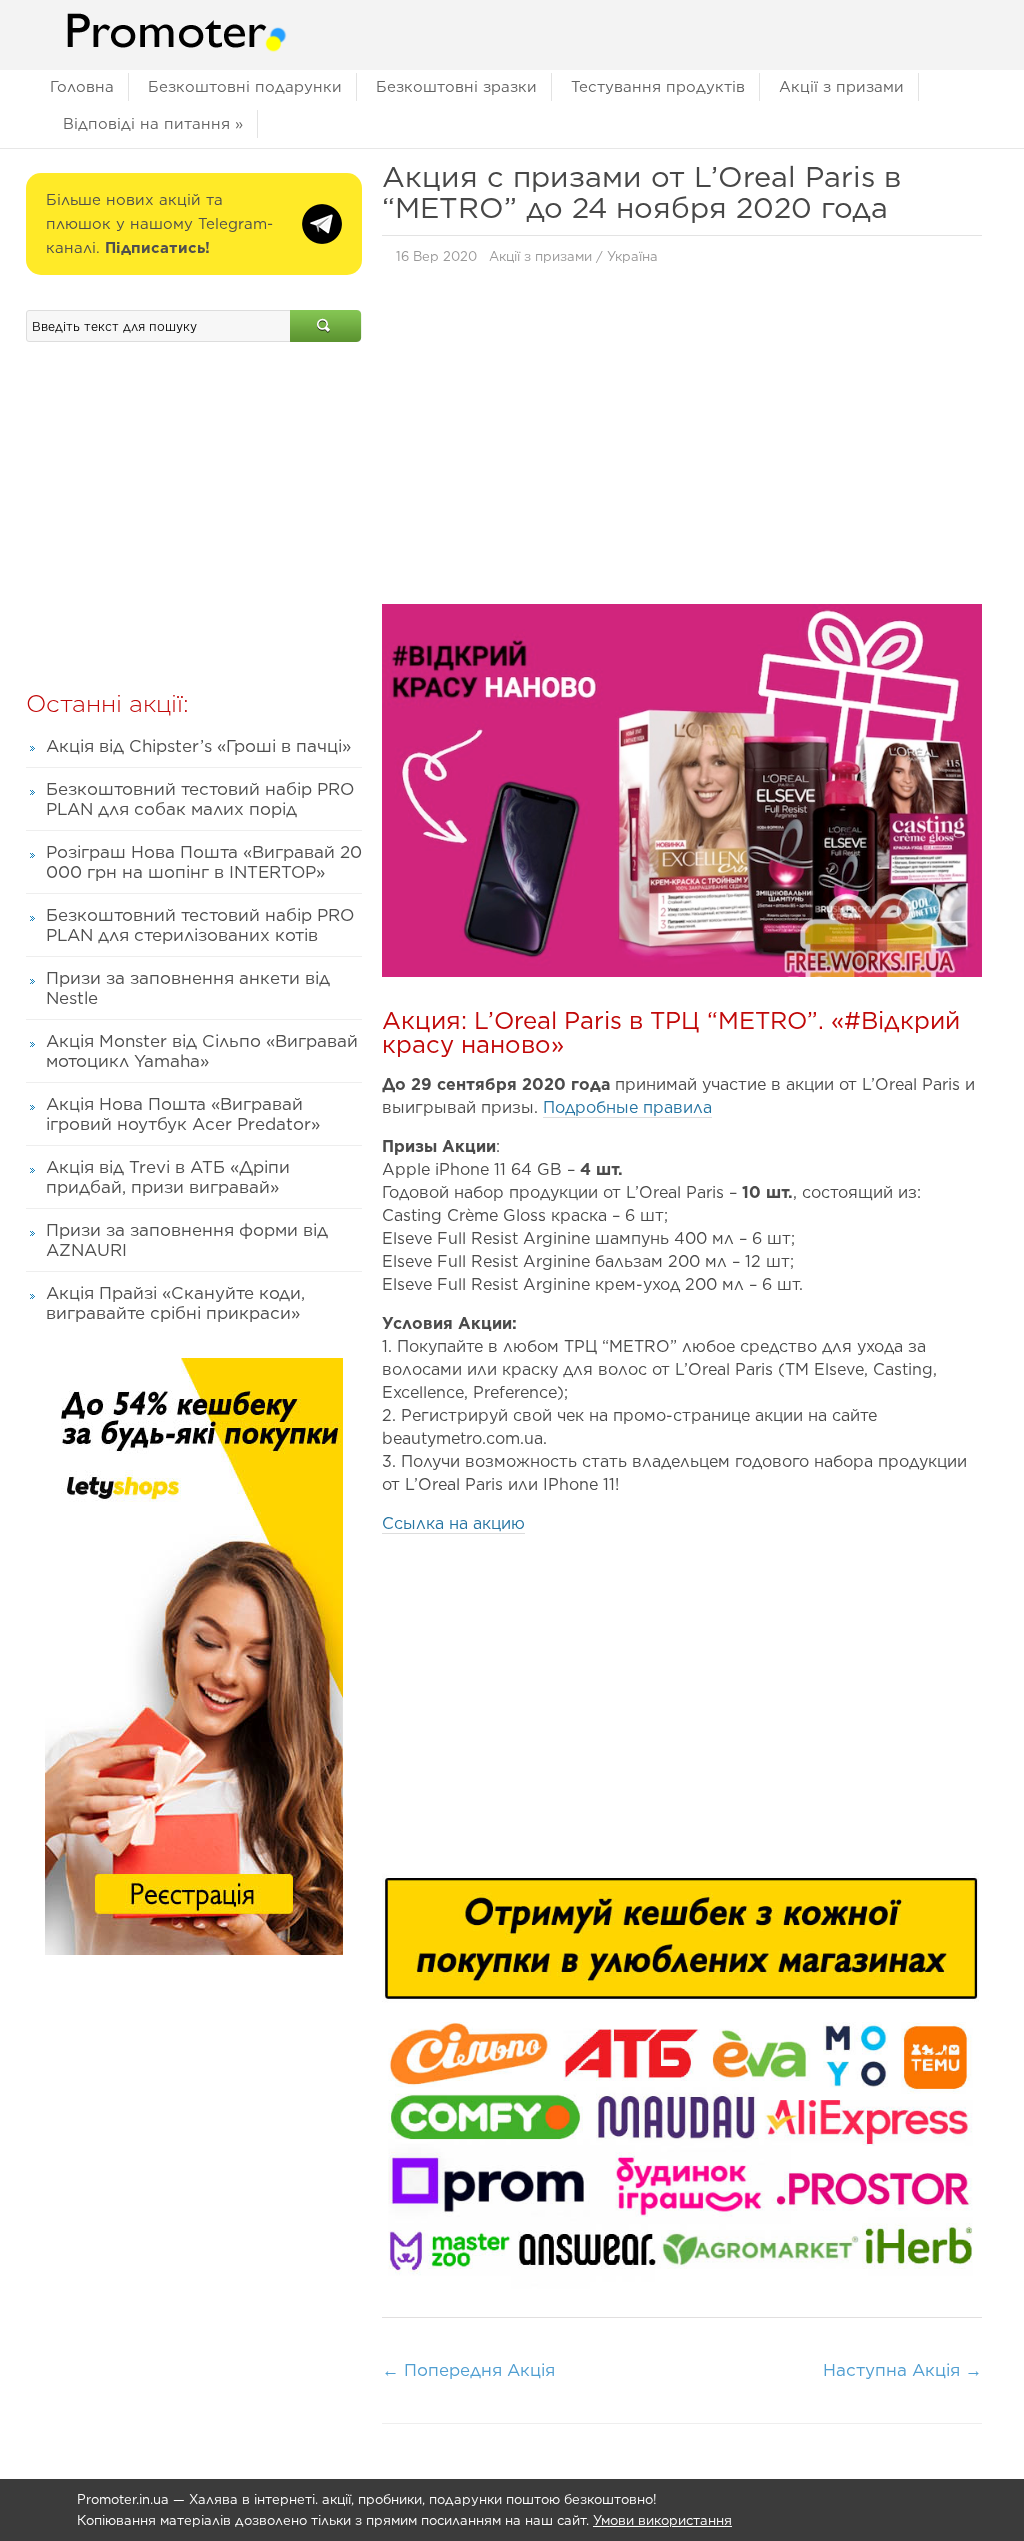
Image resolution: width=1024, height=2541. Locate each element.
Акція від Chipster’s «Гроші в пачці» (198, 746)
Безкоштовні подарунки (245, 87)
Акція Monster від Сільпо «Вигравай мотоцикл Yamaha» (202, 1051)
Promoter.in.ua (123, 2499)
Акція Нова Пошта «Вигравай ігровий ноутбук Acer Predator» (183, 1114)
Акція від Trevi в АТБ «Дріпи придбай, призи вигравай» (168, 1177)
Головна (82, 87)
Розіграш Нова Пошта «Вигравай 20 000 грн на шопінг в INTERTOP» (204, 862)
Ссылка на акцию (453, 1523)
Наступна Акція (902, 2370)
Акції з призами (841, 87)
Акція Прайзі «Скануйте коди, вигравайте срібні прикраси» (175, 1303)
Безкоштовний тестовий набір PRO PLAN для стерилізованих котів (200, 925)
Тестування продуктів (658, 87)
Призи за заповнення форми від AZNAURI (187, 1240)
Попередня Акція (468, 2370)
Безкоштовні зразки (456, 87)
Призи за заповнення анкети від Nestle (188, 988)
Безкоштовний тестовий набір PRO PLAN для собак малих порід (200, 799)
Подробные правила (627, 1107)
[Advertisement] (682, 440)
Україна (632, 256)
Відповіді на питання (153, 124)
